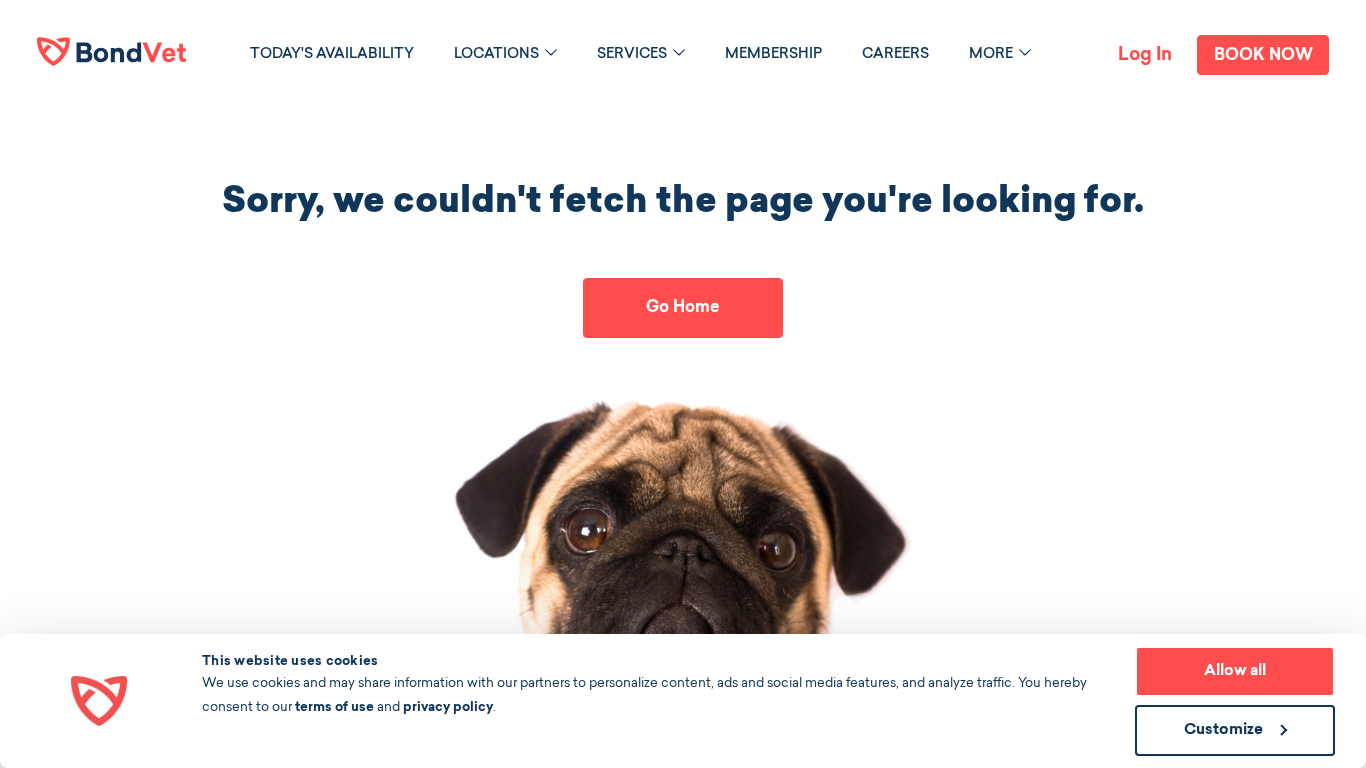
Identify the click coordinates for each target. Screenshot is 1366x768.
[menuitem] (332, 54)
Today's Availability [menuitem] (332, 55)
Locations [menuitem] (496, 55)
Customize (1223, 730)
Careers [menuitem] (895, 55)
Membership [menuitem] (773, 55)
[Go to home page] (112, 51)
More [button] (991, 55)
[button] (551, 52)
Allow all (1235, 671)
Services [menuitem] (632, 55)
